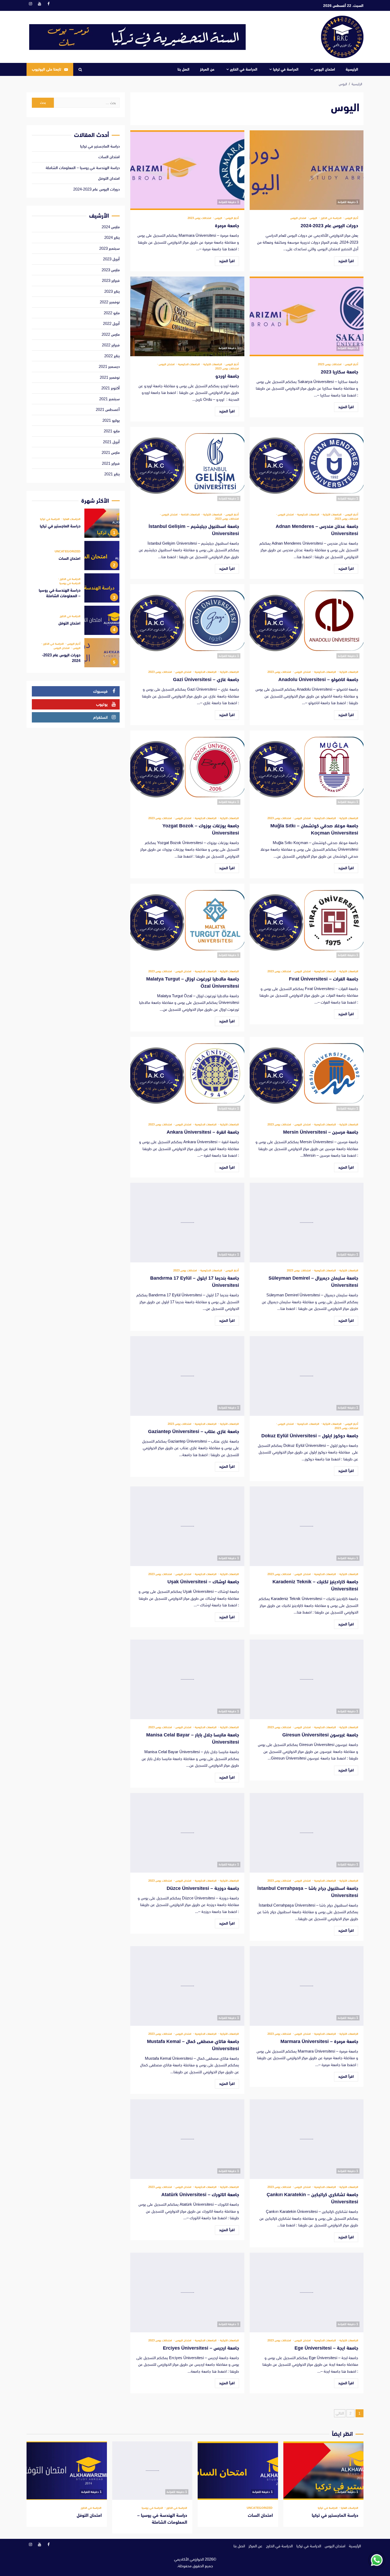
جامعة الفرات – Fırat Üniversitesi (307, 923)
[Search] (80, 70)
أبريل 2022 (111, 323)
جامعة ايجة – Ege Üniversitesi (307, 2293)
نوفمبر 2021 (110, 377)
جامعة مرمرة (187, 170)
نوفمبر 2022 (110, 302)
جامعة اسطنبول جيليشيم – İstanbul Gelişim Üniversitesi (187, 467)
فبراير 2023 (111, 280)
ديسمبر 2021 (109, 366)
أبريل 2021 (111, 442)
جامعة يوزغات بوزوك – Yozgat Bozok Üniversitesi (187, 770)
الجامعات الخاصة (190, 515)
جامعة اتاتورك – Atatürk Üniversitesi (187, 2139)
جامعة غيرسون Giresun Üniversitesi (307, 1679)
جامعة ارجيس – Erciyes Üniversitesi (187, 2293)
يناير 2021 (112, 474)
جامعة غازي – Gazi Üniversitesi (187, 624)
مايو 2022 (112, 313)
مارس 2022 (111, 334)
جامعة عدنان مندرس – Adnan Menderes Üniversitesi (307, 467)
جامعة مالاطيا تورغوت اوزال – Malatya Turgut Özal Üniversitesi (187, 923)
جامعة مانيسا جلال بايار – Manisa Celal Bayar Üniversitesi (187, 1679)
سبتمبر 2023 (109, 248)
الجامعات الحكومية (188, 364)
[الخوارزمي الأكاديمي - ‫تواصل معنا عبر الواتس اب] (377, 2560)
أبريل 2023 (111, 259)
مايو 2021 (112, 431)
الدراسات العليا (71, 519)
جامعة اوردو (187, 316)
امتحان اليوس (325, 69)
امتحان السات (109, 157)
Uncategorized (68, 551)
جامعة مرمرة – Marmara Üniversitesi (307, 1986)
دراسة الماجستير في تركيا (100, 146)
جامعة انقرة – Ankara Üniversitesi (187, 1077)
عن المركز (207, 69)
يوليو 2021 (111, 420)
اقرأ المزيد (346, 261)
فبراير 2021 (111, 463)
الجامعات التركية (212, 364)
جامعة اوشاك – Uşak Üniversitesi (187, 1526)
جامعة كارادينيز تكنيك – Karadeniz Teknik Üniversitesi (307, 1526)
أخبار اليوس (351, 218)
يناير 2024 (112, 237)
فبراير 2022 (111, 345)
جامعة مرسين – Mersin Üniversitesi (307, 1077)
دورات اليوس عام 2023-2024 (307, 170)
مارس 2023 (111, 270)
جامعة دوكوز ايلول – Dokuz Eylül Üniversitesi (307, 1376)
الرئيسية (352, 69)
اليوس (313, 218)
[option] (76, 524)
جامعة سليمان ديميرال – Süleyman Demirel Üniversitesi (307, 1223)
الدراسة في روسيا (70, 583)
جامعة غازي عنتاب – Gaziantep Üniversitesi (187, 1376)
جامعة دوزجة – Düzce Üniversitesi (187, 1833)
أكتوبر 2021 (110, 388)
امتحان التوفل (109, 178)
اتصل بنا (183, 69)
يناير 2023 (112, 291)
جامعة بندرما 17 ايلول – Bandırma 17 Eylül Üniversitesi (187, 1223)
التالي (340, 2413)
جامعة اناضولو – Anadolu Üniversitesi (307, 624)
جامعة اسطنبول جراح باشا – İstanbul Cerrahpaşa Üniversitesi (307, 1833)
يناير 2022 (112, 356)
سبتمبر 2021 (109, 399)
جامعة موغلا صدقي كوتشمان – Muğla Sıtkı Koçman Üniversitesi (307, 770)
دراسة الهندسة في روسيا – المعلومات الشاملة (83, 168)
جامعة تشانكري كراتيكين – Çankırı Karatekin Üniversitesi (307, 2139)
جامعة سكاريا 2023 (307, 316)
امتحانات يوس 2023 (199, 218)
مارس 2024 (111, 227)
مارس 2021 (111, 452)
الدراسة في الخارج (244, 69)
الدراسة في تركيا (286, 69)
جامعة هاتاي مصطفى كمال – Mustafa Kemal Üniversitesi (187, 1986)
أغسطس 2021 (108, 409)
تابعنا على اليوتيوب (46, 69)
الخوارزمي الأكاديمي (189, 2559)
